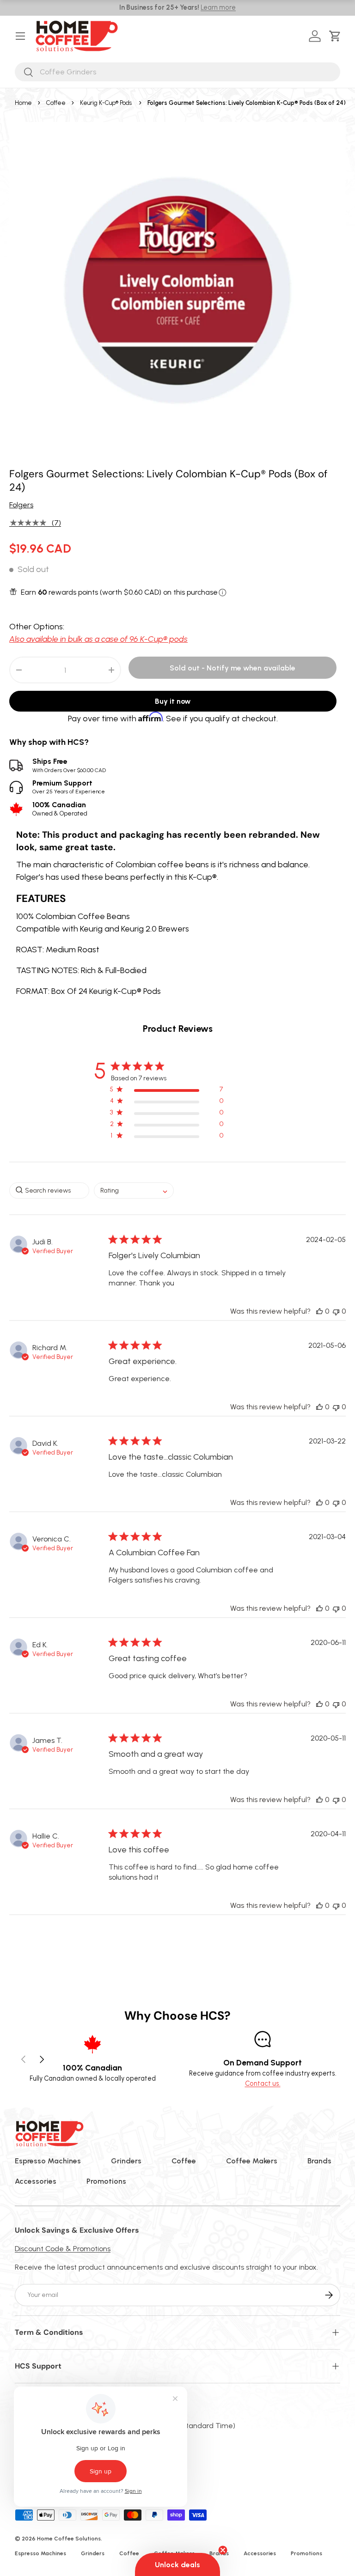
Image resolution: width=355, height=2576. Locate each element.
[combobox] (177, 72)
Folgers (21, 505)
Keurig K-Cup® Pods (106, 103)
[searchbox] (49, 1191)
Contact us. (263, 2083)
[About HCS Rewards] (223, 593)
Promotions (106, 2181)
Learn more (218, 7)
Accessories (36, 2181)
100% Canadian (60, 809)
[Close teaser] (223, 2550)
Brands (319, 2161)
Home (23, 103)
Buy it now (173, 701)
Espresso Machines (48, 2161)
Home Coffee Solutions (69, 2539)
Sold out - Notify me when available (233, 668)
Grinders (126, 2161)
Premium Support (69, 787)
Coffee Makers (252, 2161)
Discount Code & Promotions (63, 2249)
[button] (337, 36)
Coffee (56, 103)
